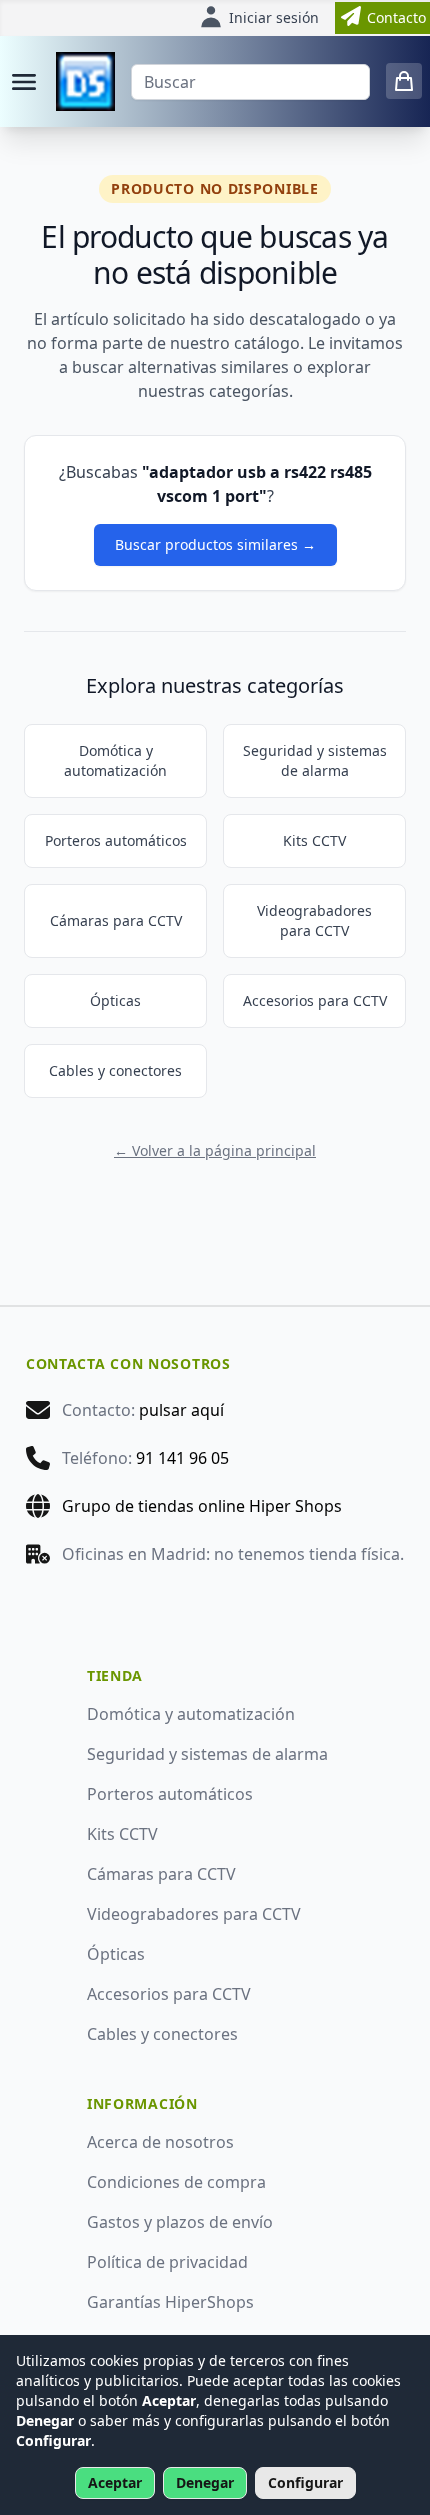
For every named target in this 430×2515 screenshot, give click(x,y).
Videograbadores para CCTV (314, 920)
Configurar (305, 2482)
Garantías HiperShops (170, 2302)
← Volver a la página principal (215, 1150)
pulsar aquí (181, 1410)
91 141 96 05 (182, 1458)
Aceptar (115, 2482)
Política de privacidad (167, 2262)
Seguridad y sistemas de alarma (315, 760)
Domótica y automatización (115, 760)
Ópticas (115, 1000)
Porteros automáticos (116, 840)
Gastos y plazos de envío (180, 2222)
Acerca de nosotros (160, 2142)
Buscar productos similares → (215, 544)
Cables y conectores (115, 1070)
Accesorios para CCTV (315, 1000)
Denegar (205, 2482)
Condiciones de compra (176, 2182)
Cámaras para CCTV (116, 920)
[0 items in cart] (404, 81)
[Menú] (24, 82)
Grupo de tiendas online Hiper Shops (202, 1506)
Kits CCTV (314, 840)
